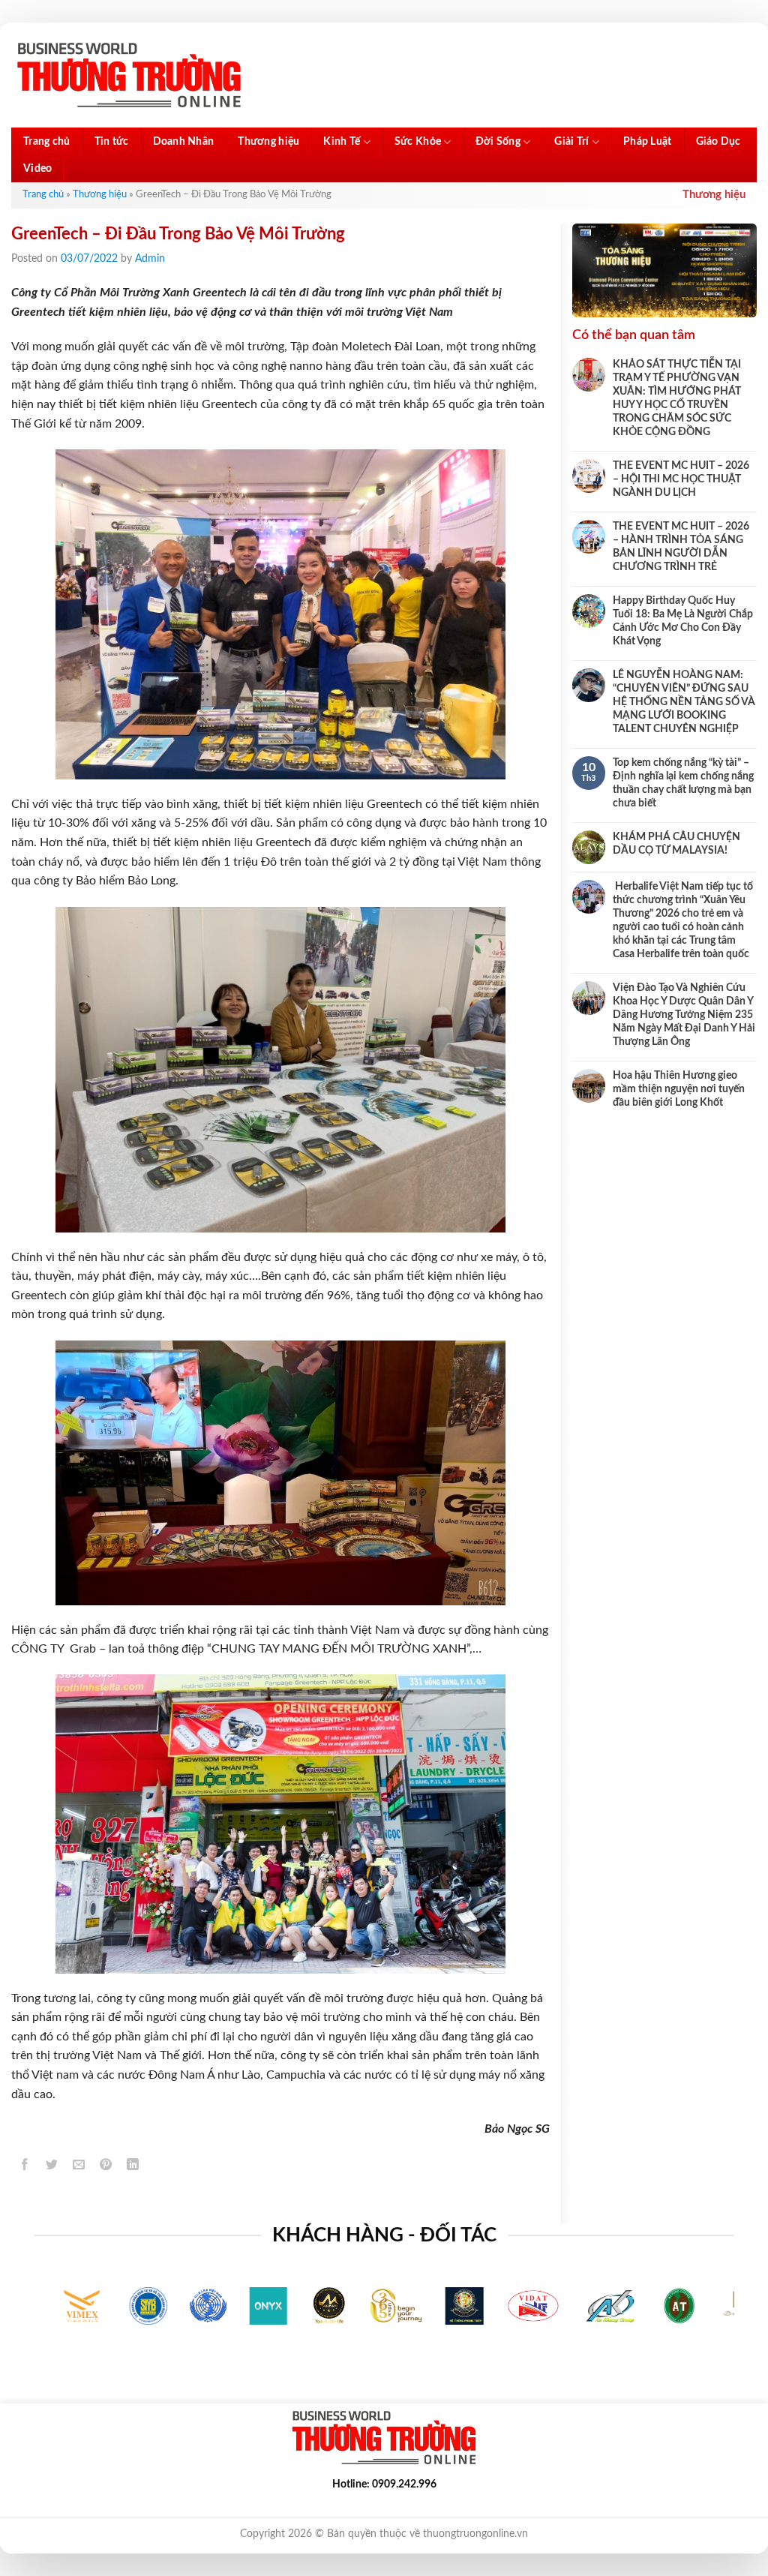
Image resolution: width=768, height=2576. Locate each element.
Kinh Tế (342, 142)
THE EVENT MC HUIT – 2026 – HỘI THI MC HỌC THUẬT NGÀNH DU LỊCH (681, 479)
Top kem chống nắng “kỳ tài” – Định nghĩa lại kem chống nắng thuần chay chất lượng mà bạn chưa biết (683, 783)
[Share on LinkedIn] (133, 2167)
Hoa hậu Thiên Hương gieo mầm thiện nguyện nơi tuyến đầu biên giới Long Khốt (679, 1089)
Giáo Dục (718, 142)
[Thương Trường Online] (129, 75)
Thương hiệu (268, 142)
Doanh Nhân (184, 142)
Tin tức (112, 142)
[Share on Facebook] (25, 2167)
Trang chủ (47, 142)
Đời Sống (498, 142)
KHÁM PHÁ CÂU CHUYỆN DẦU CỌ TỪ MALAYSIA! (676, 844)
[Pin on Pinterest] (106, 2167)
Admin (150, 259)
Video (37, 169)
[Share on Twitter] (52, 2167)
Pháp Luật (648, 142)
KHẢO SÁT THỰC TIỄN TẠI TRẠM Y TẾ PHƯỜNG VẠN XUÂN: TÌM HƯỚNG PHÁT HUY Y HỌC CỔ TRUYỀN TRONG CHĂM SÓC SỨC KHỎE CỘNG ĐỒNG (677, 398)
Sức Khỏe (418, 142)
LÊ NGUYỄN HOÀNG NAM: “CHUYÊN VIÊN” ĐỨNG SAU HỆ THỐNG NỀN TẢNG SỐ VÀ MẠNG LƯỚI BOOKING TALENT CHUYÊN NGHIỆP (684, 702)
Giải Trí (571, 142)
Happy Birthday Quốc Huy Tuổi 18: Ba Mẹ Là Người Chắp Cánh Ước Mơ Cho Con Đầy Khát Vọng (683, 621)
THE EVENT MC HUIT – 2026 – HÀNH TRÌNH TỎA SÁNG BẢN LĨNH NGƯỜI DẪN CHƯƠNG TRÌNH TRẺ (681, 547)
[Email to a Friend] (79, 2167)
